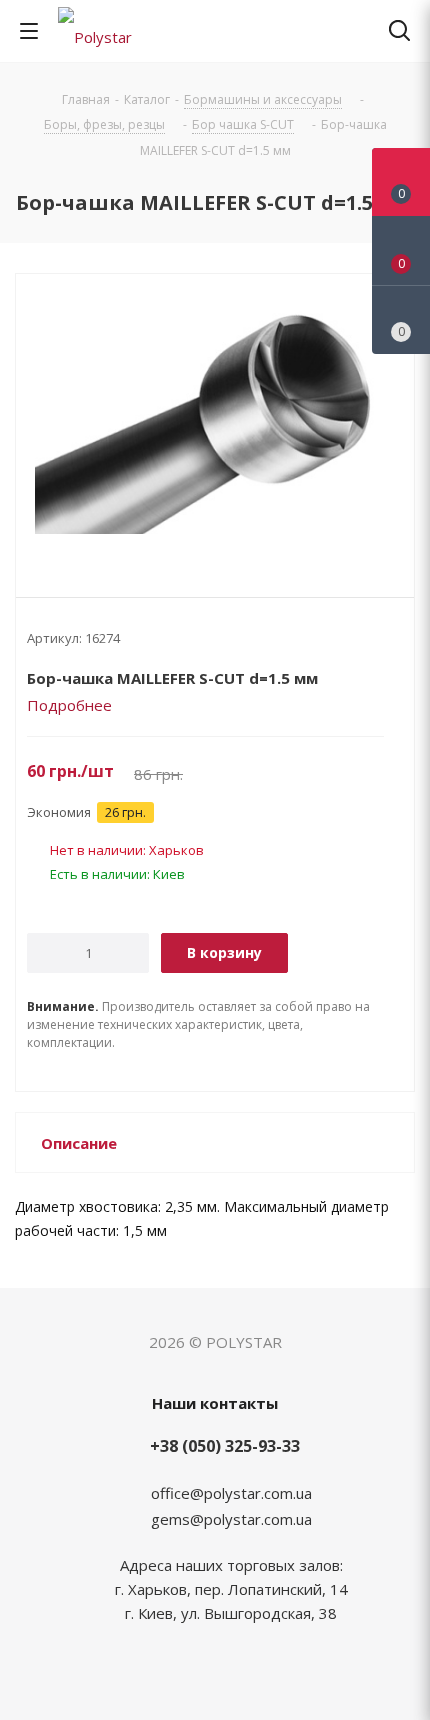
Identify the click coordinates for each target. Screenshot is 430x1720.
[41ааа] (215, 419)
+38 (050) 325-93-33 (225, 1446)
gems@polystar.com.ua (231, 1519)
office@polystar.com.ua (231, 1493)
